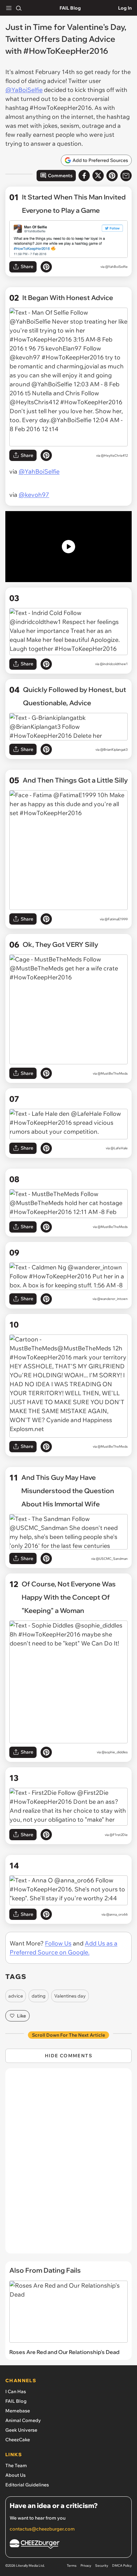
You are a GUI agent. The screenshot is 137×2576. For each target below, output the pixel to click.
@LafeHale (119, 1148)
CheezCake (18, 2440)
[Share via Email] (126, 176)
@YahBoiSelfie (116, 267)
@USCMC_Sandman (112, 1559)
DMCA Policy (122, 2566)
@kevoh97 (34, 495)
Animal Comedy (23, 2420)
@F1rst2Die (119, 1835)
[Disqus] (68, 2164)
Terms (72, 2566)
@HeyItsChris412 (114, 455)
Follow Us (58, 1943)
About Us (15, 2475)
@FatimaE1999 (116, 919)
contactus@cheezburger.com (42, 2529)
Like (21, 2016)
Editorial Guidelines (27, 2485)
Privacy (86, 2566)
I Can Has (16, 2391)
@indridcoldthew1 (114, 664)
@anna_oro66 (117, 1914)
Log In (125, 8)
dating (39, 1996)
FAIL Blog (70, 8)
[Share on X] (98, 176)
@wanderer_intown (112, 1299)
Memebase (18, 2411)
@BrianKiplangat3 (114, 750)
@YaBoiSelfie (24, 90)
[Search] (19, 8)
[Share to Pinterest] (112, 176)
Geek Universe (21, 2430)
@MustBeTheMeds (113, 1073)
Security (102, 2566)
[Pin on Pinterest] (46, 267)
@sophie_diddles (115, 1752)
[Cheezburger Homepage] (68, 2545)
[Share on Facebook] (84, 176)
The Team (16, 2465)
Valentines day (70, 1996)
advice (16, 1996)
